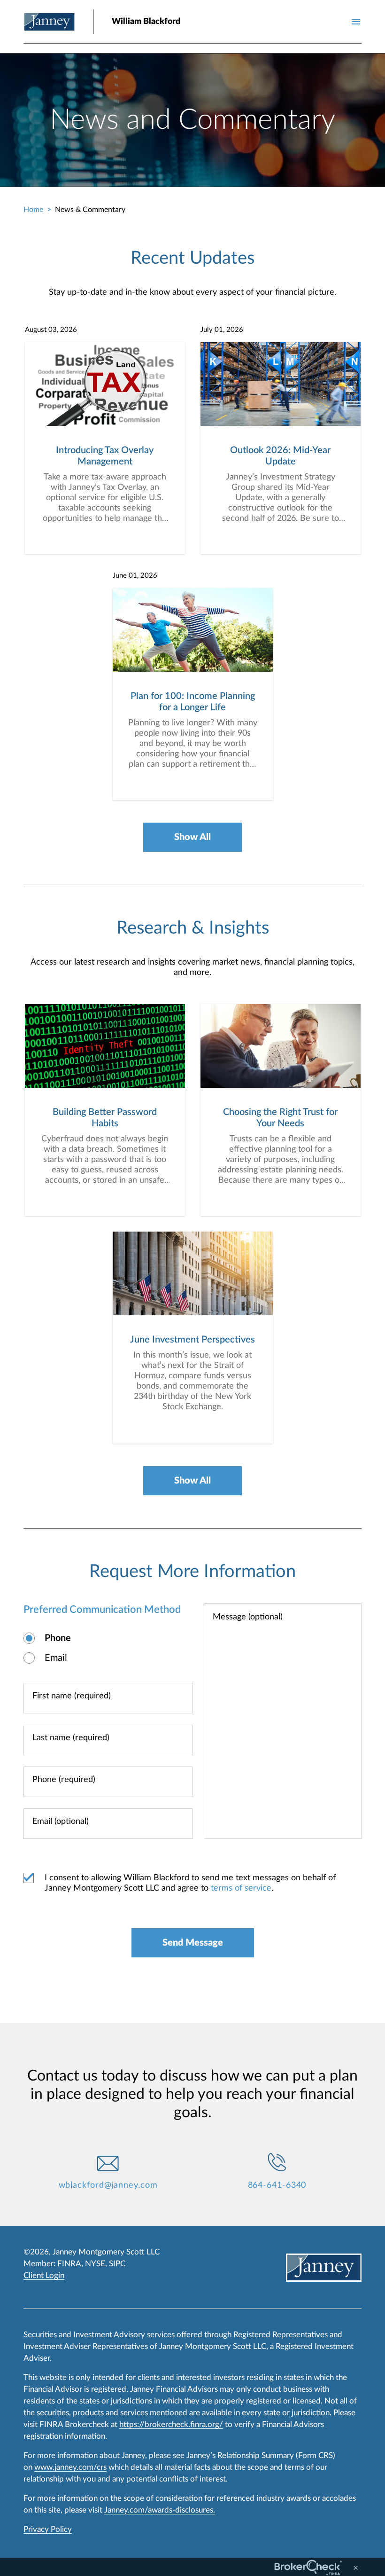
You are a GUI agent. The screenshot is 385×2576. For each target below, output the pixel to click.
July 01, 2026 (222, 330)
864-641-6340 (277, 2185)
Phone (58, 1638)
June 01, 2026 (135, 576)
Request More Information (192, 1571)
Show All (192, 837)
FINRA (69, 2264)
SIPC (117, 2264)
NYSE (95, 2264)
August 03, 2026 (51, 330)
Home (33, 210)
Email (56, 1658)
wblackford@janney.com (108, 2185)
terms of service (241, 1888)
